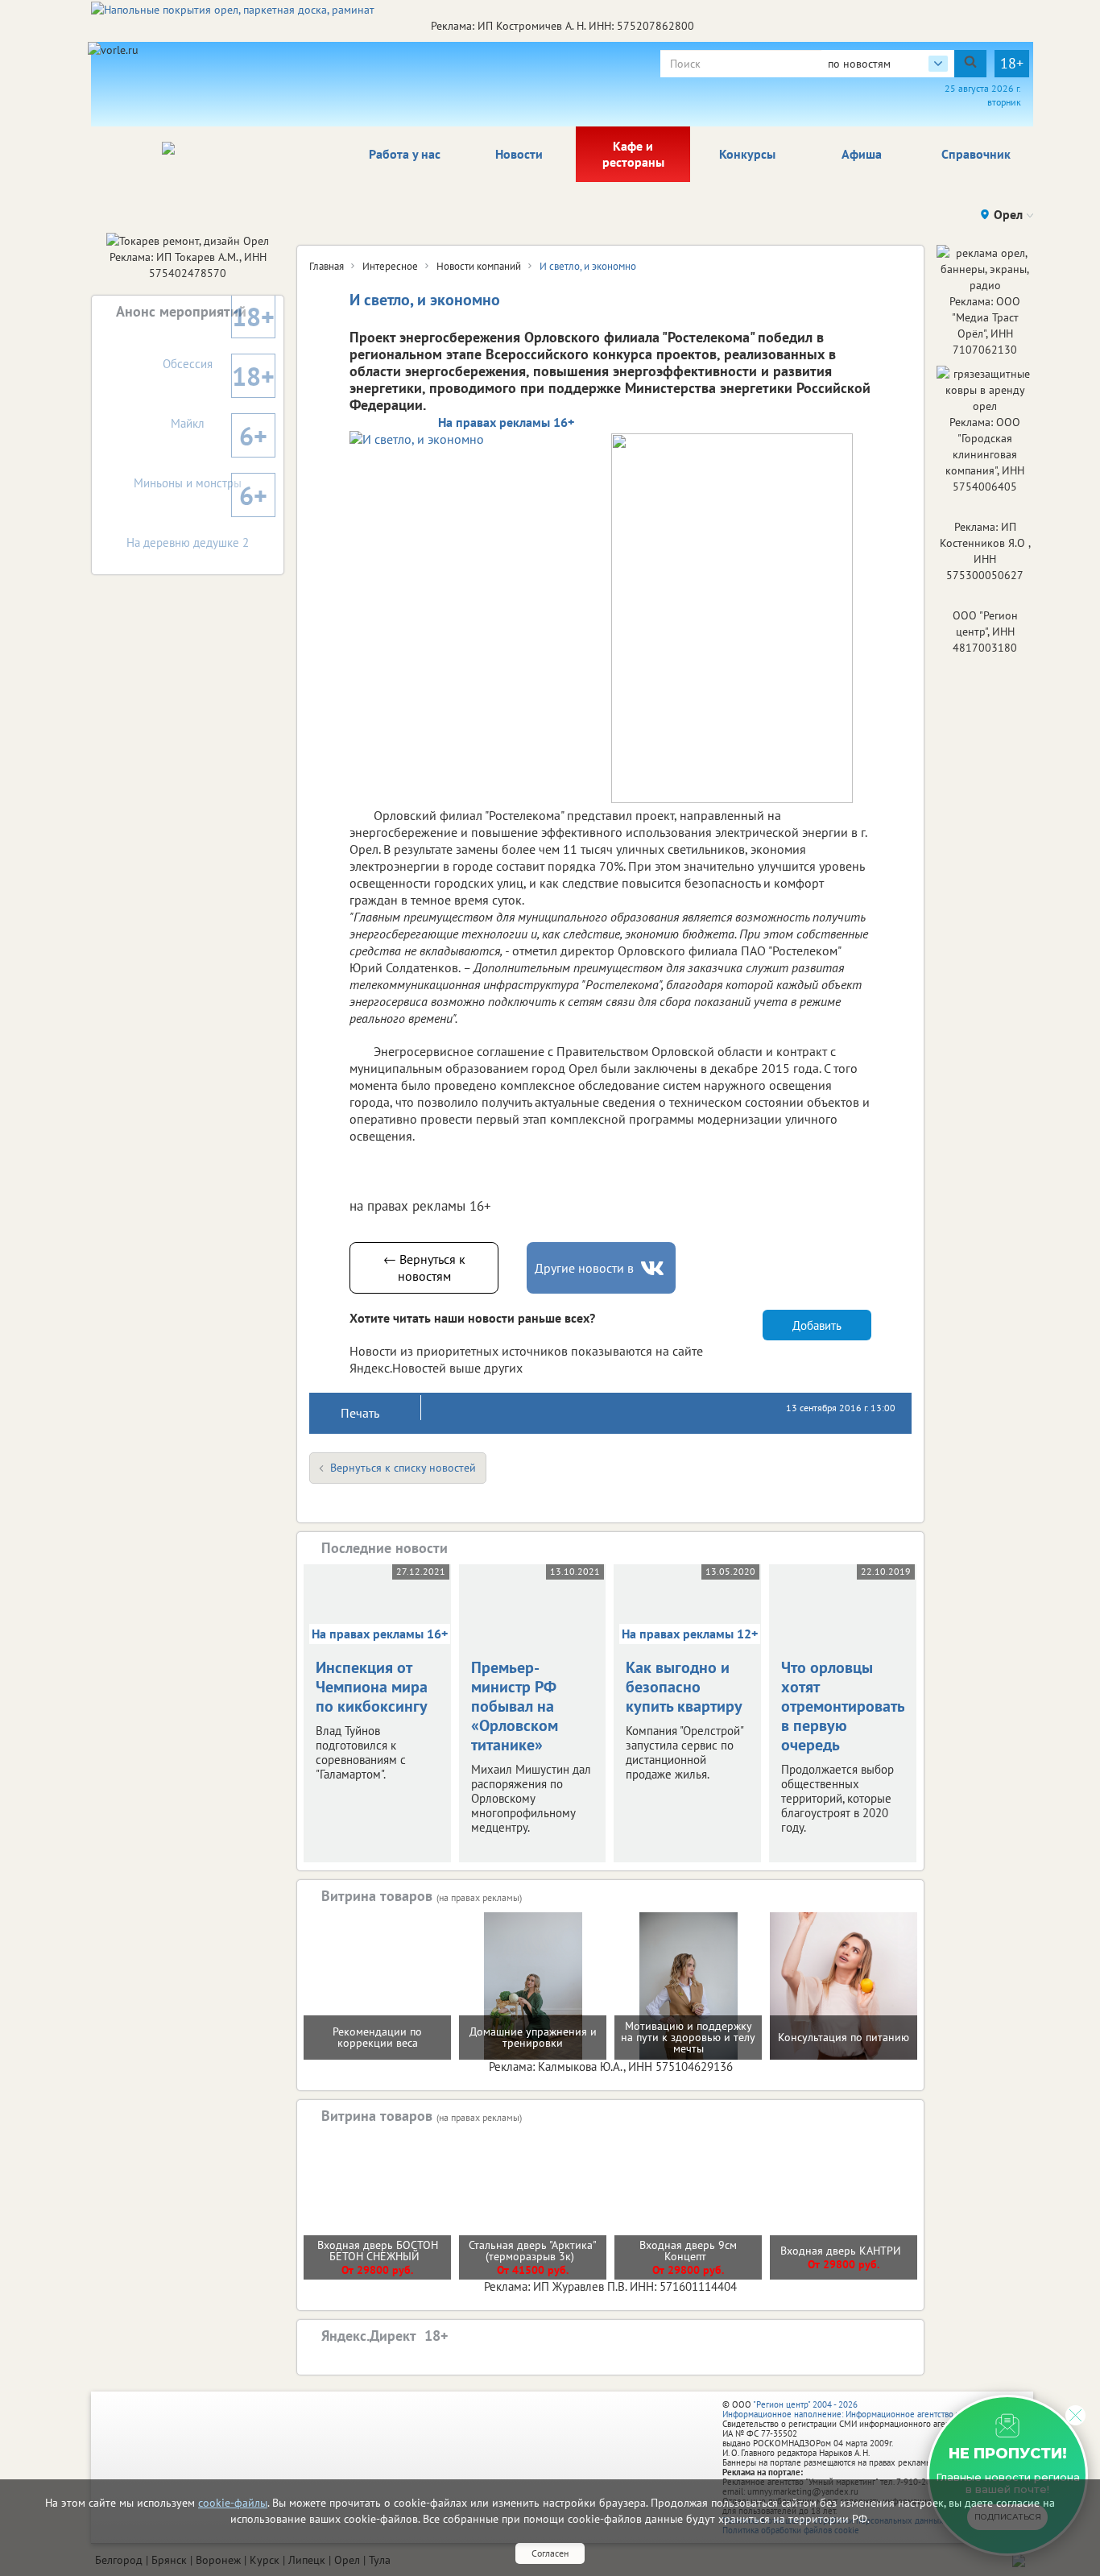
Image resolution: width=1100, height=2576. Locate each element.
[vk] (654, 1268)
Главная (327, 266)
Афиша (862, 154)
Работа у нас (405, 154)
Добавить (817, 1325)
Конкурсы (747, 154)
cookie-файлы (233, 2503)
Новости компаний (479, 266)
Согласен (550, 2553)
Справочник (976, 154)
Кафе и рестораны (633, 154)
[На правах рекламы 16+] (470, 439)
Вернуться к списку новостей (403, 1468)
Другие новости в (584, 1268)
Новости (519, 154)
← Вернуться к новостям (424, 1267)
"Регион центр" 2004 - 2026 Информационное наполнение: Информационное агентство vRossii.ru (857, 2409)
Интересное (390, 266)
